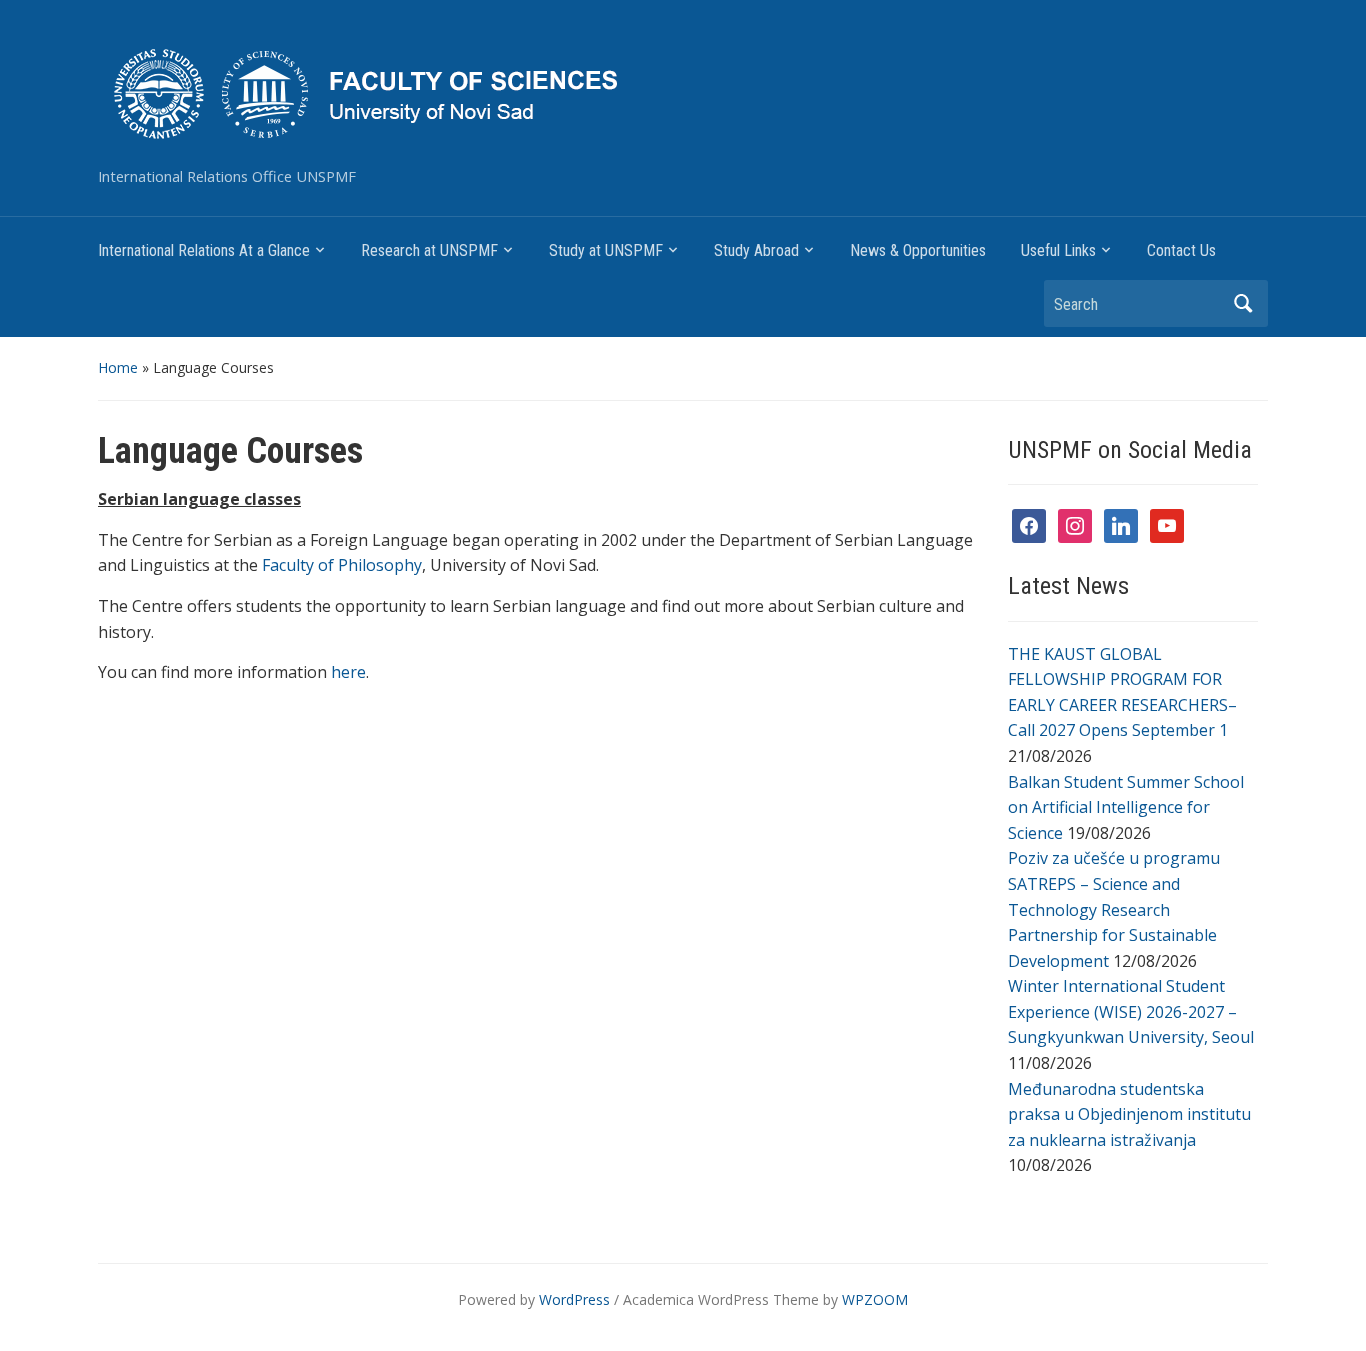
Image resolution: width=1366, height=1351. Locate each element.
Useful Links (1058, 250)
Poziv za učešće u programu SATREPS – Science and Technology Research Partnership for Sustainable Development (1114, 909)
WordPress (574, 1299)
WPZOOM (875, 1299)
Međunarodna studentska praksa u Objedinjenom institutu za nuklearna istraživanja (1129, 1114)
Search (1243, 303)
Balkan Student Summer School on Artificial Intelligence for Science (1126, 807)
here (348, 672)
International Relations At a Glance (204, 250)
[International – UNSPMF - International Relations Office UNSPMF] (515, 92)
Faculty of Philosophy (342, 565)
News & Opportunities (918, 250)
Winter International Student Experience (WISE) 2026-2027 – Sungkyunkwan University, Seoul (1131, 1011)
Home (118, 367)
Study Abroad (756, 250)
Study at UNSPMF (606, 250)
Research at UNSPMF (429, 250)
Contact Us (1181, 250)
